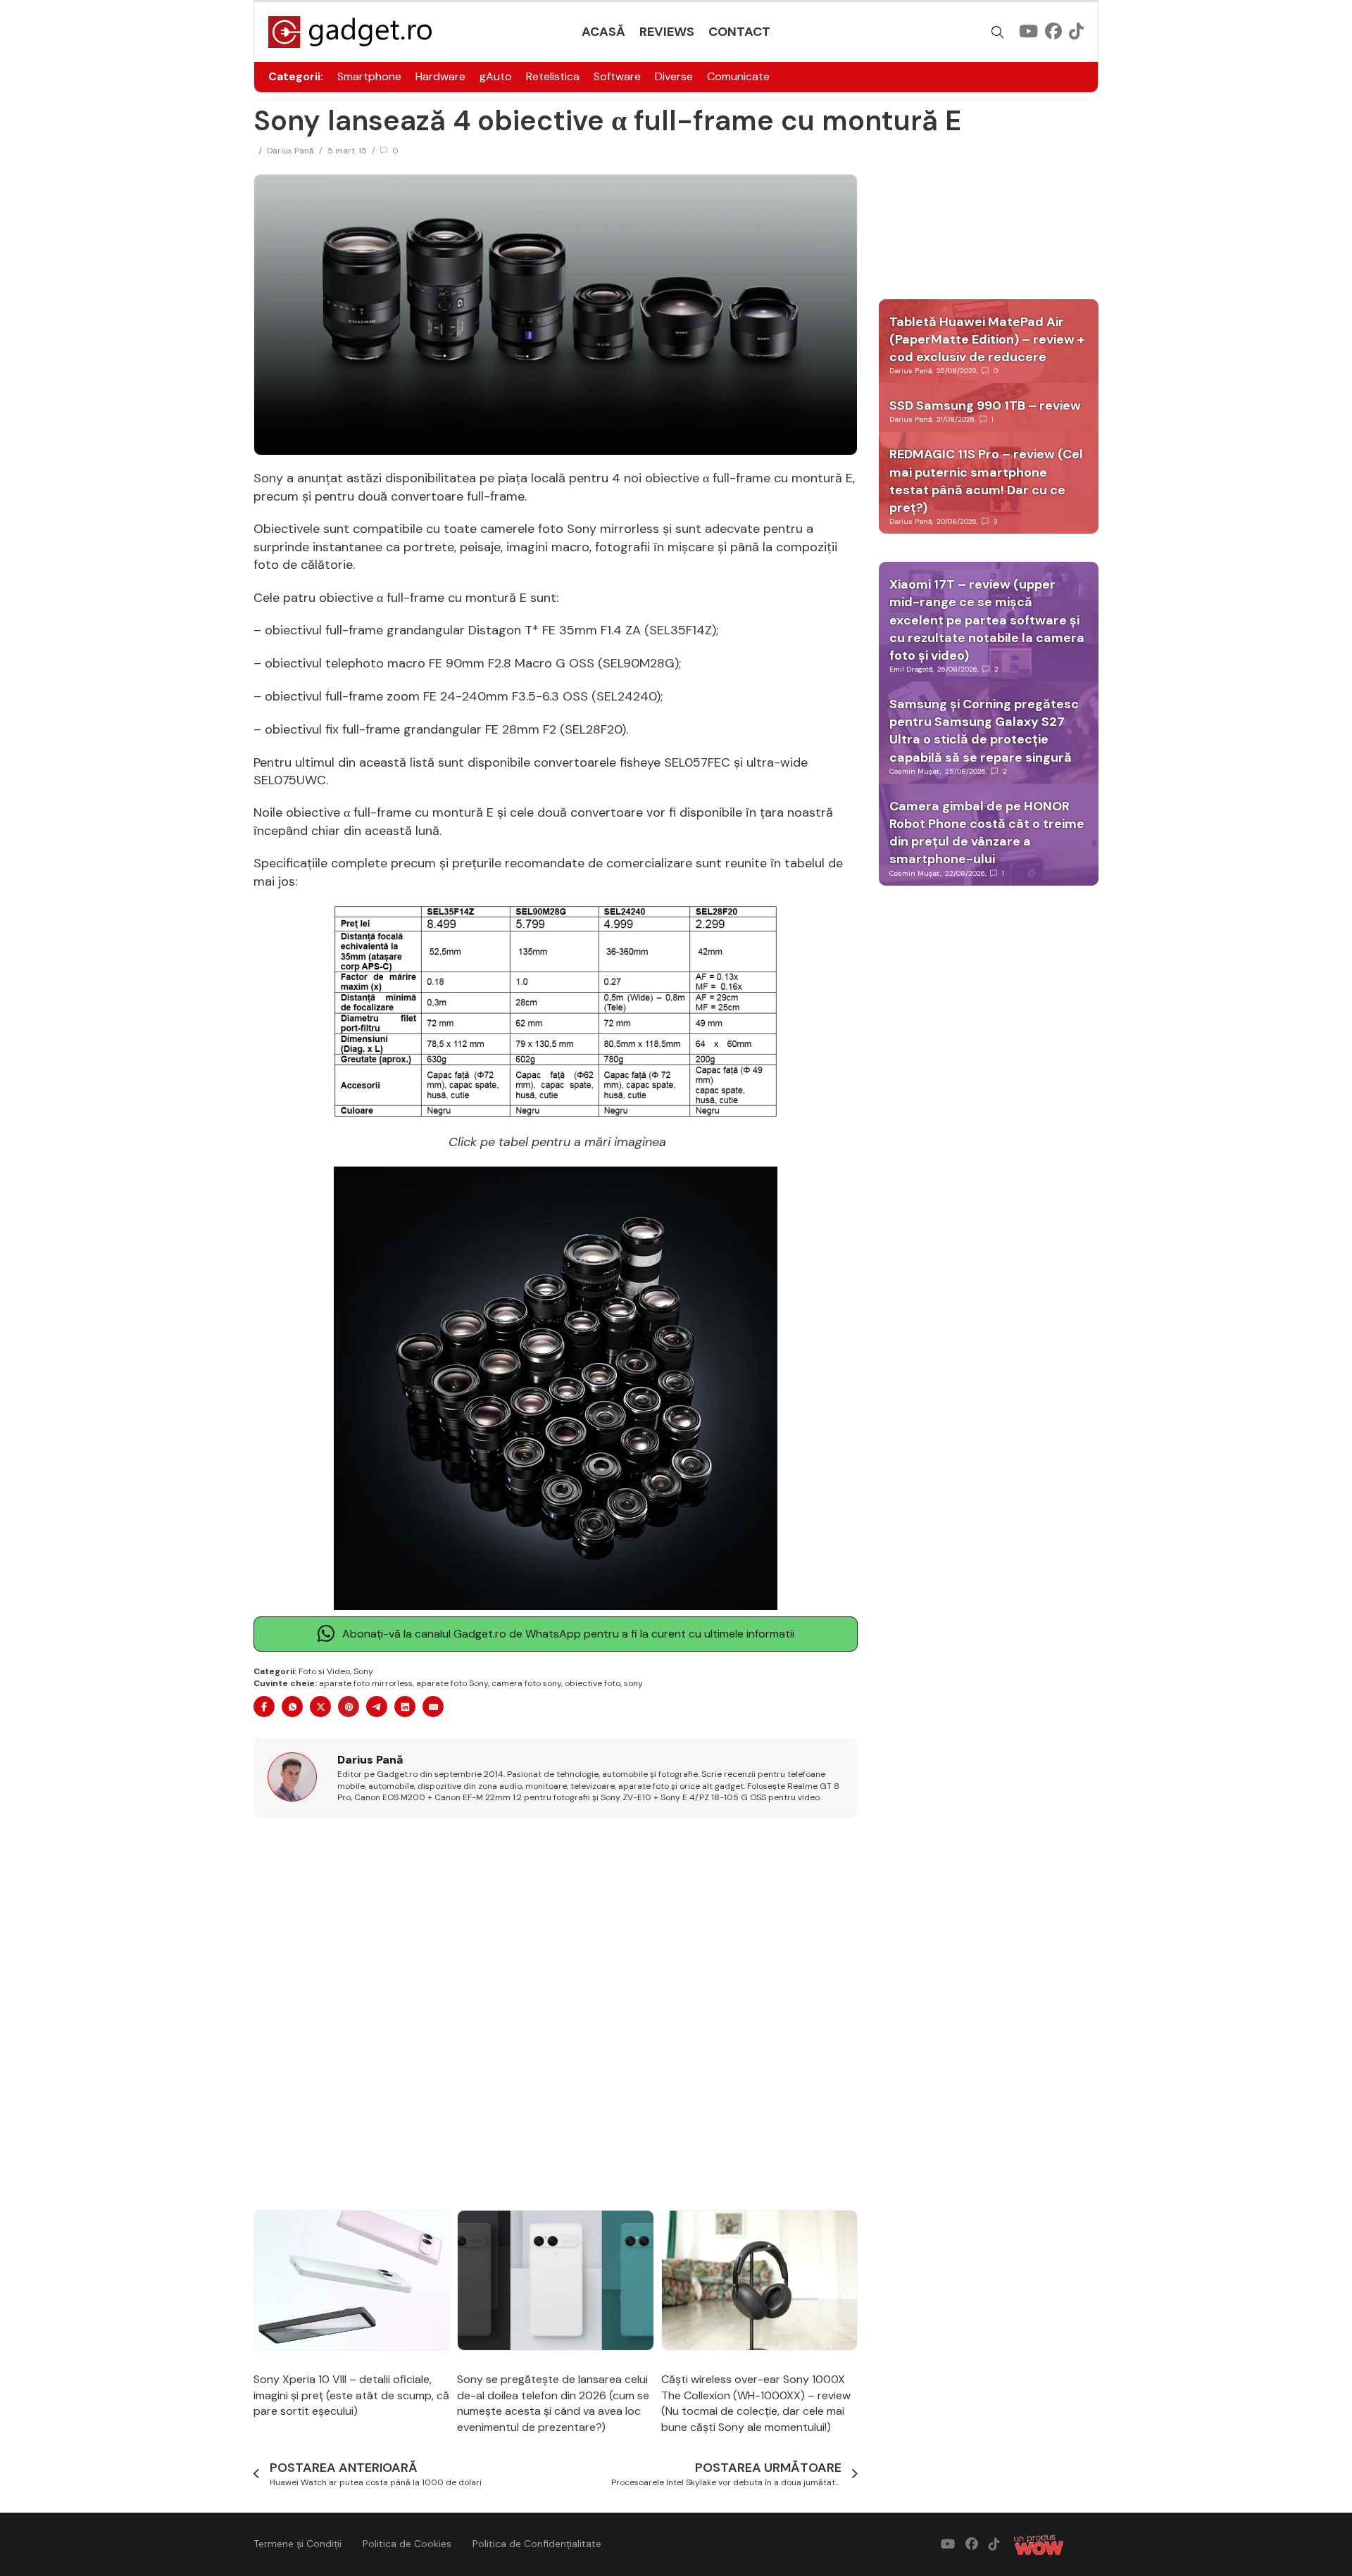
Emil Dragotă (911, 669)
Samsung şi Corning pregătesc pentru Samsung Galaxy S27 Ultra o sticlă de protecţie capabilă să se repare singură (984, 731)
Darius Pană (290, 151)
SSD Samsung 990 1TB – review (985, 406)
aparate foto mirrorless (366, 1683)
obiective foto (593, 1683)
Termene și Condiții (298, 2544)
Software (617, 76)
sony (633, 1683)
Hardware (440, 76)
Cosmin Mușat (915, 771)
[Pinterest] (349, 1707)
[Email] (433, 1707)
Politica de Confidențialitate (537, 2544)
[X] (320, 1707)
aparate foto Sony (452, 1683)
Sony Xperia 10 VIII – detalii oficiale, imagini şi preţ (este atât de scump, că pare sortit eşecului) (351, 2395)
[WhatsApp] (292, 1707)
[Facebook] (264, 1707)
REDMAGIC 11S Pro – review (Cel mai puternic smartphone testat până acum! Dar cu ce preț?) (986, 481)
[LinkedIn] (405, 1707)
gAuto (496, 76)
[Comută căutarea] (998, 32)
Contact (739, 32)
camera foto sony (526, 1683)
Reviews (667, 32)
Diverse (674, 76)
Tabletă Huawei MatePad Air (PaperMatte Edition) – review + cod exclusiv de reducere (987, 339)
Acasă (603, 32)
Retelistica (553, 76)
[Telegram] (377, 1707)
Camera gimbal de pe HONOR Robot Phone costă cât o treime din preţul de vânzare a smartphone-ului (987, 833)
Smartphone (369, 76)
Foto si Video (324, 1671)
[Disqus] (556, 2015)
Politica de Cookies (407, 2544)
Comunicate (738, 76)
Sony (363, 1671)
